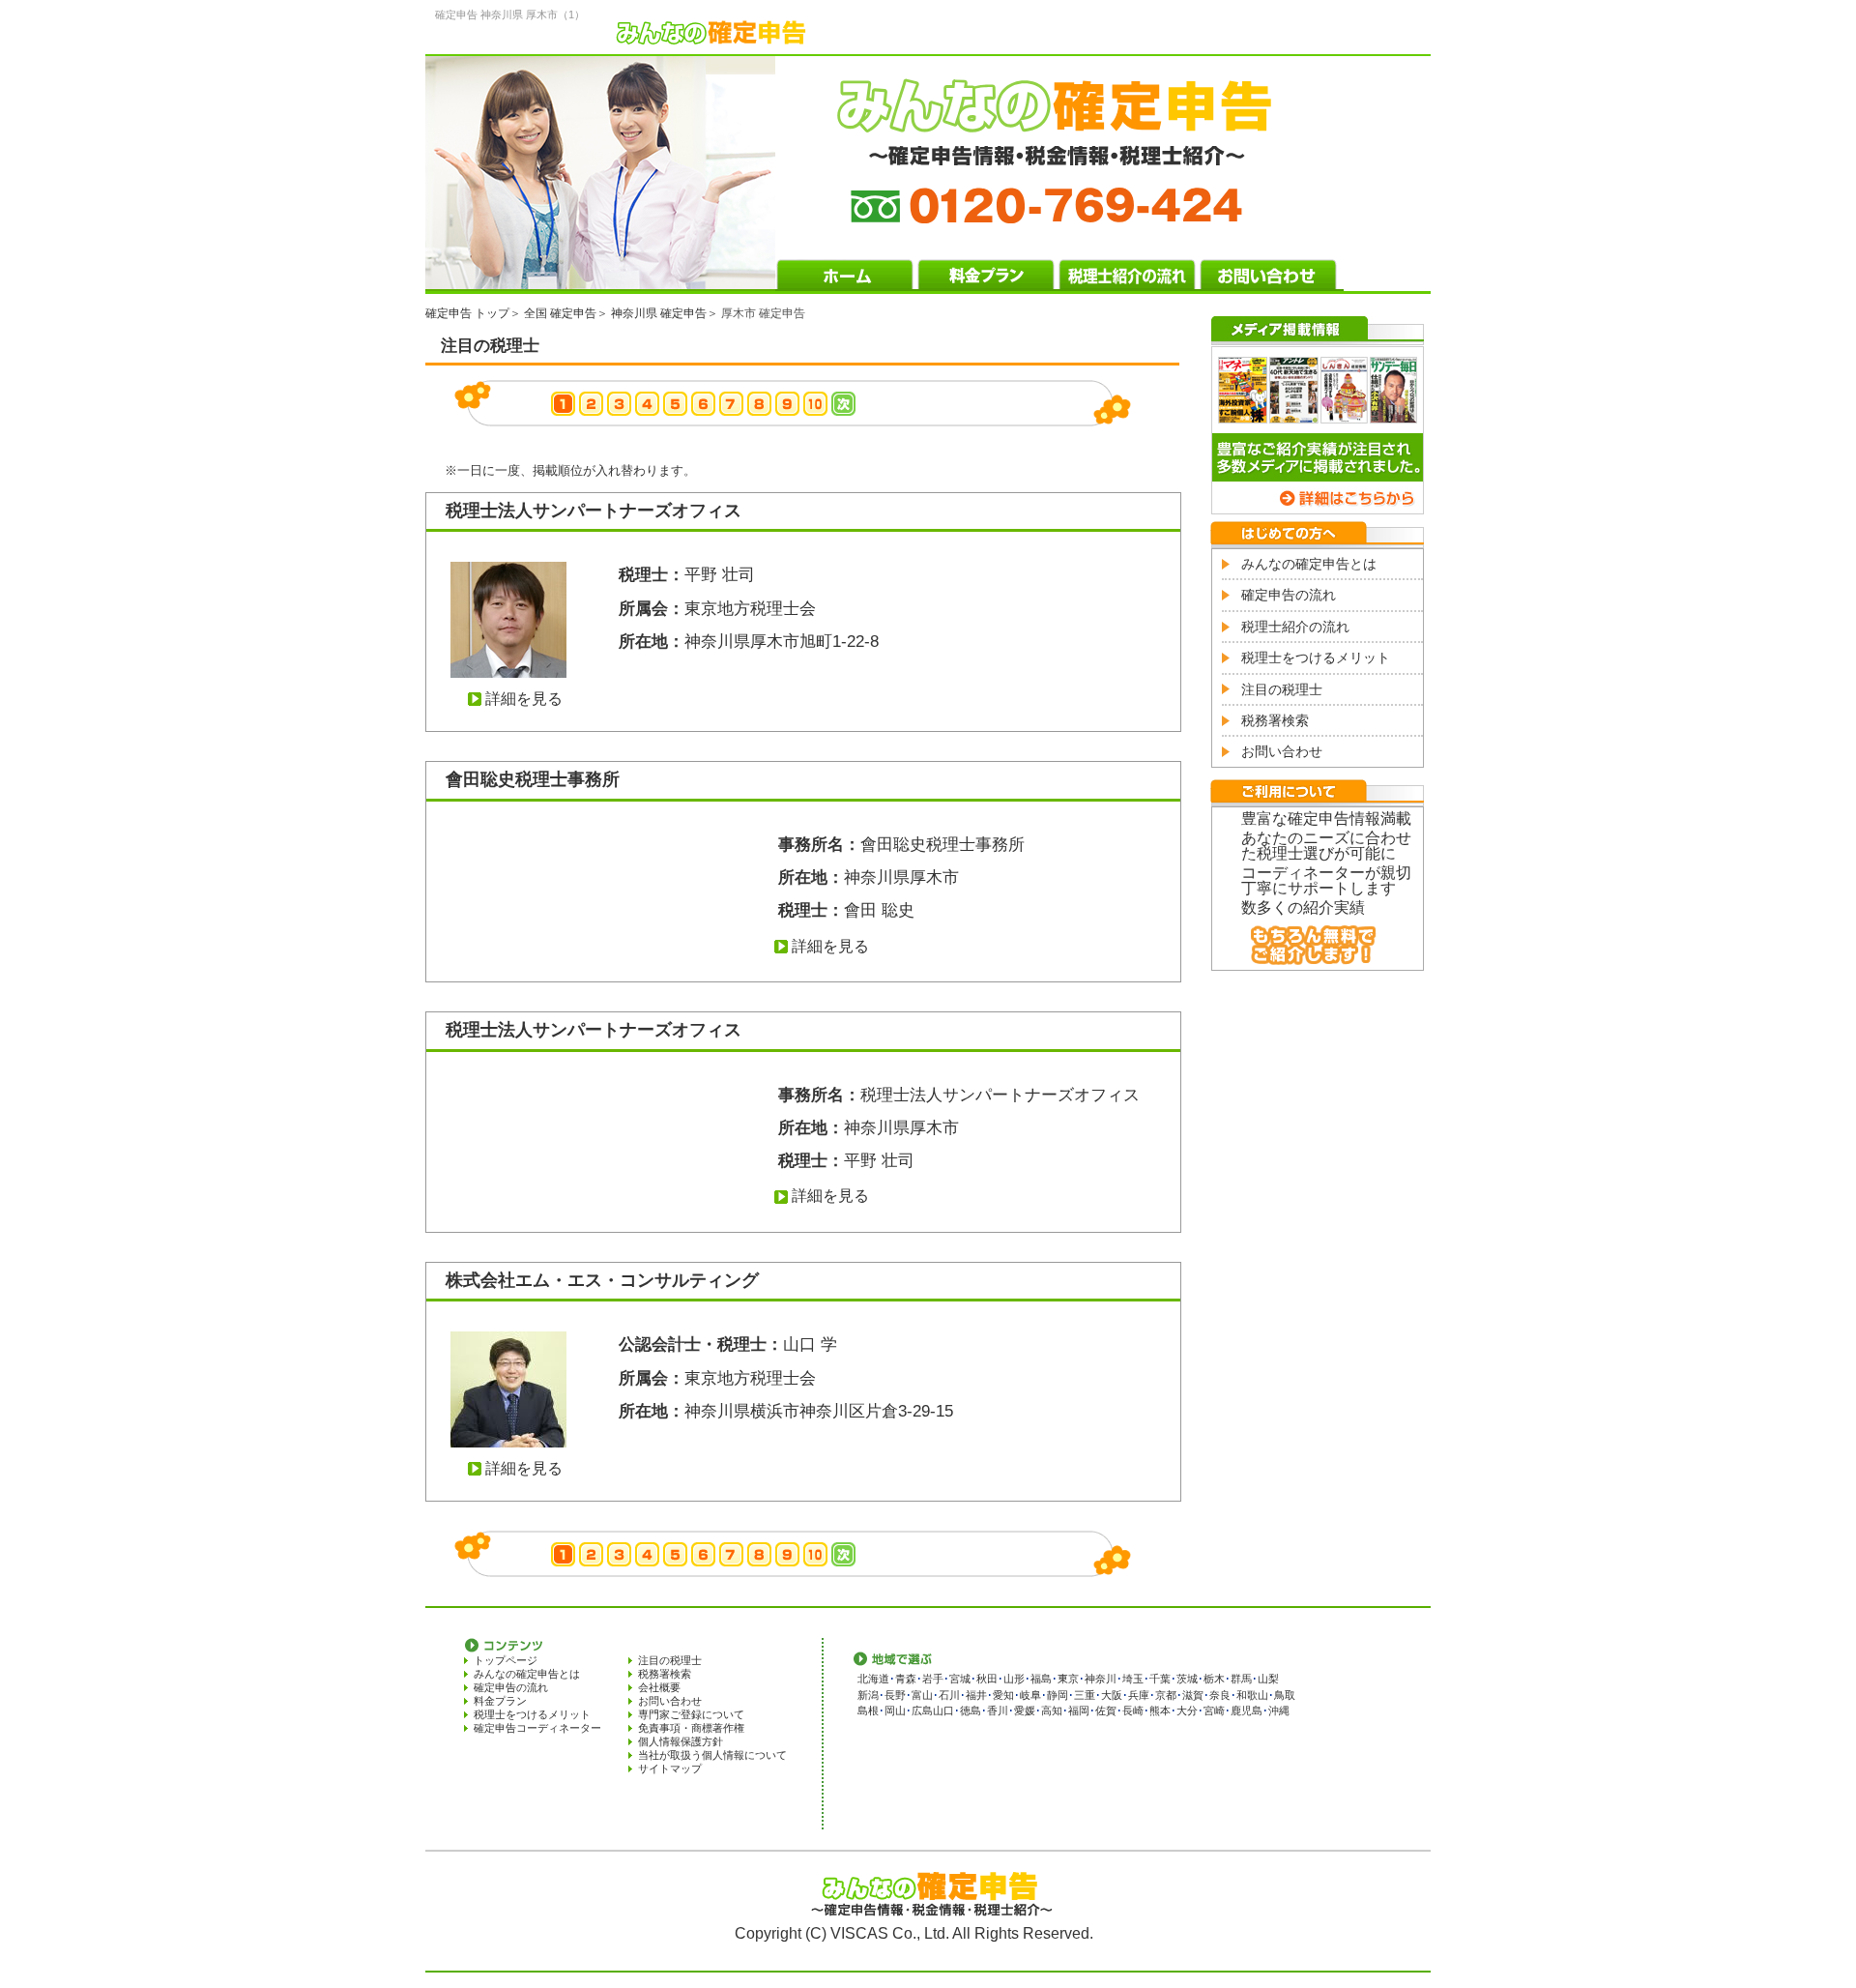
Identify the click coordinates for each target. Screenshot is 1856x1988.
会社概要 (659, 1687)
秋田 (987, 1679)
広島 (922, 1710)
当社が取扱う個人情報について (712, 1755)
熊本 (1160, 1710)
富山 (922, 1695)
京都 (1166, 1695)
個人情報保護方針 (681, 1741)
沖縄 (1279, 1710)
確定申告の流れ (1289, 595)
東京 (1068, 1679)
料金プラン (500, 1701)
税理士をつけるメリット (1316, 658)
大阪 (1112, 1695)
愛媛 (1025, 1710)
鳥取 (1285, 1695)
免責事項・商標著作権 (691, 1728)
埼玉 (1133, 1679)
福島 (1041, 1679)
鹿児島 (1247, 1710)
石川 (949, 1695)
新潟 (868, 1695)
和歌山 (1252, 1695)
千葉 (1160, 1679)
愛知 (1003, 1695)
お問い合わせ (1282, 751)
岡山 (895, 1710)
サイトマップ (670, 1769)
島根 (868, 1710)
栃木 (1214, 1679)
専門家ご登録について (691, 1714)
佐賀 (1106, 1710)
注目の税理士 (1282, 689)
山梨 (1268, 1679)
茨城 (1187, 1679)
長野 (895, 1695)
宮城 (960, 1679)
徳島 (971, 1710)
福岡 (1079, 1710)
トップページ (506, 1660)
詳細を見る (524, 699)
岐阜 (1030, 1695)
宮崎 (1214, 1710)
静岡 (1058, 1695)
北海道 (873, 1679)
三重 (1085, 1695)
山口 (943, 1710)
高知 (1052, 1710)
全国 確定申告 (560, 313)
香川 (998, 1710)
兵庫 (1139, 1695)
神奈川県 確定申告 (659, 313)
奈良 (1220, 1695)
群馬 (1241, 1679)
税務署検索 (1275, 720)
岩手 (933, 1679)
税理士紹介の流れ (1295, 627)
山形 (1014, 1679)
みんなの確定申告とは (1309, 564)
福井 (976, 1695)
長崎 (1133, 1710)
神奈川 (1101, 1679)
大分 (1187, 1710)
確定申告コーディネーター (537, 1728)
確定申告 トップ (467, 313)
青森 (906, 1679)
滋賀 (1193, 1695)
